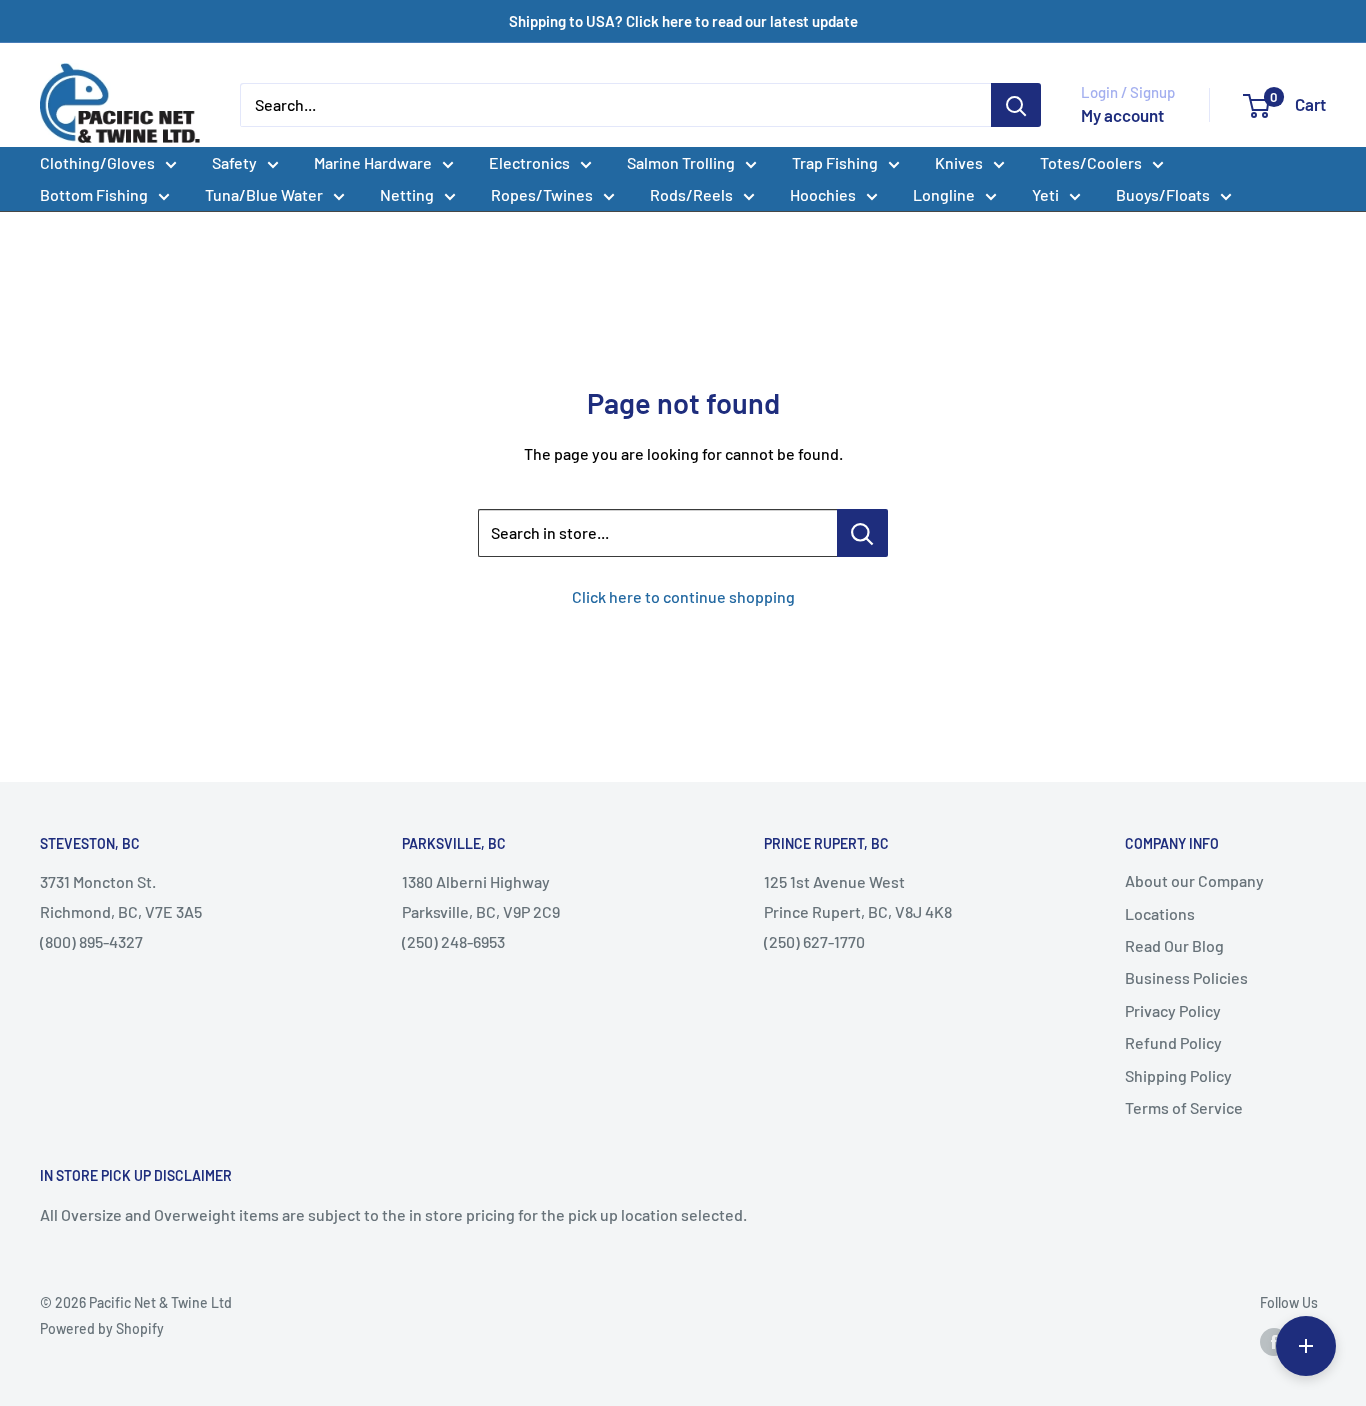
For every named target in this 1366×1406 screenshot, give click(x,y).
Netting (407, 194)
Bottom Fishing (94, 194)
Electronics (529, 162)
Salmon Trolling (681, 162)
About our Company (1194, 880)
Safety (234, 162)
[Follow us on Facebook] (1274, 1341)
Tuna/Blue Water (264, 194)
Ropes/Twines (542, 194)
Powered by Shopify (102, 1328)
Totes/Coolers (1091, 162)
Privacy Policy (1173, 1010)
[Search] (1016, 105)
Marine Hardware (373, 162)
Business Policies (1186, 977)
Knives (959, 162)
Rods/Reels (691, 194)
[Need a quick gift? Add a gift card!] (1306, 1346)
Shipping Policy (1178, 1075)
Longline (944, 194)
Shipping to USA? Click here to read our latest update (683, 21)
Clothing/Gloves (97, 162)
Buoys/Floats (1163, 194)
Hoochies (823, 194)
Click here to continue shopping (683, 596)
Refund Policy (1173, 1042)
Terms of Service (1184, 1107)
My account (1122, 115)
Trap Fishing (835, 162)
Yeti (1045, 194)
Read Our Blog (1174, 945)
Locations (1160, 913)
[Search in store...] (862, 533)
